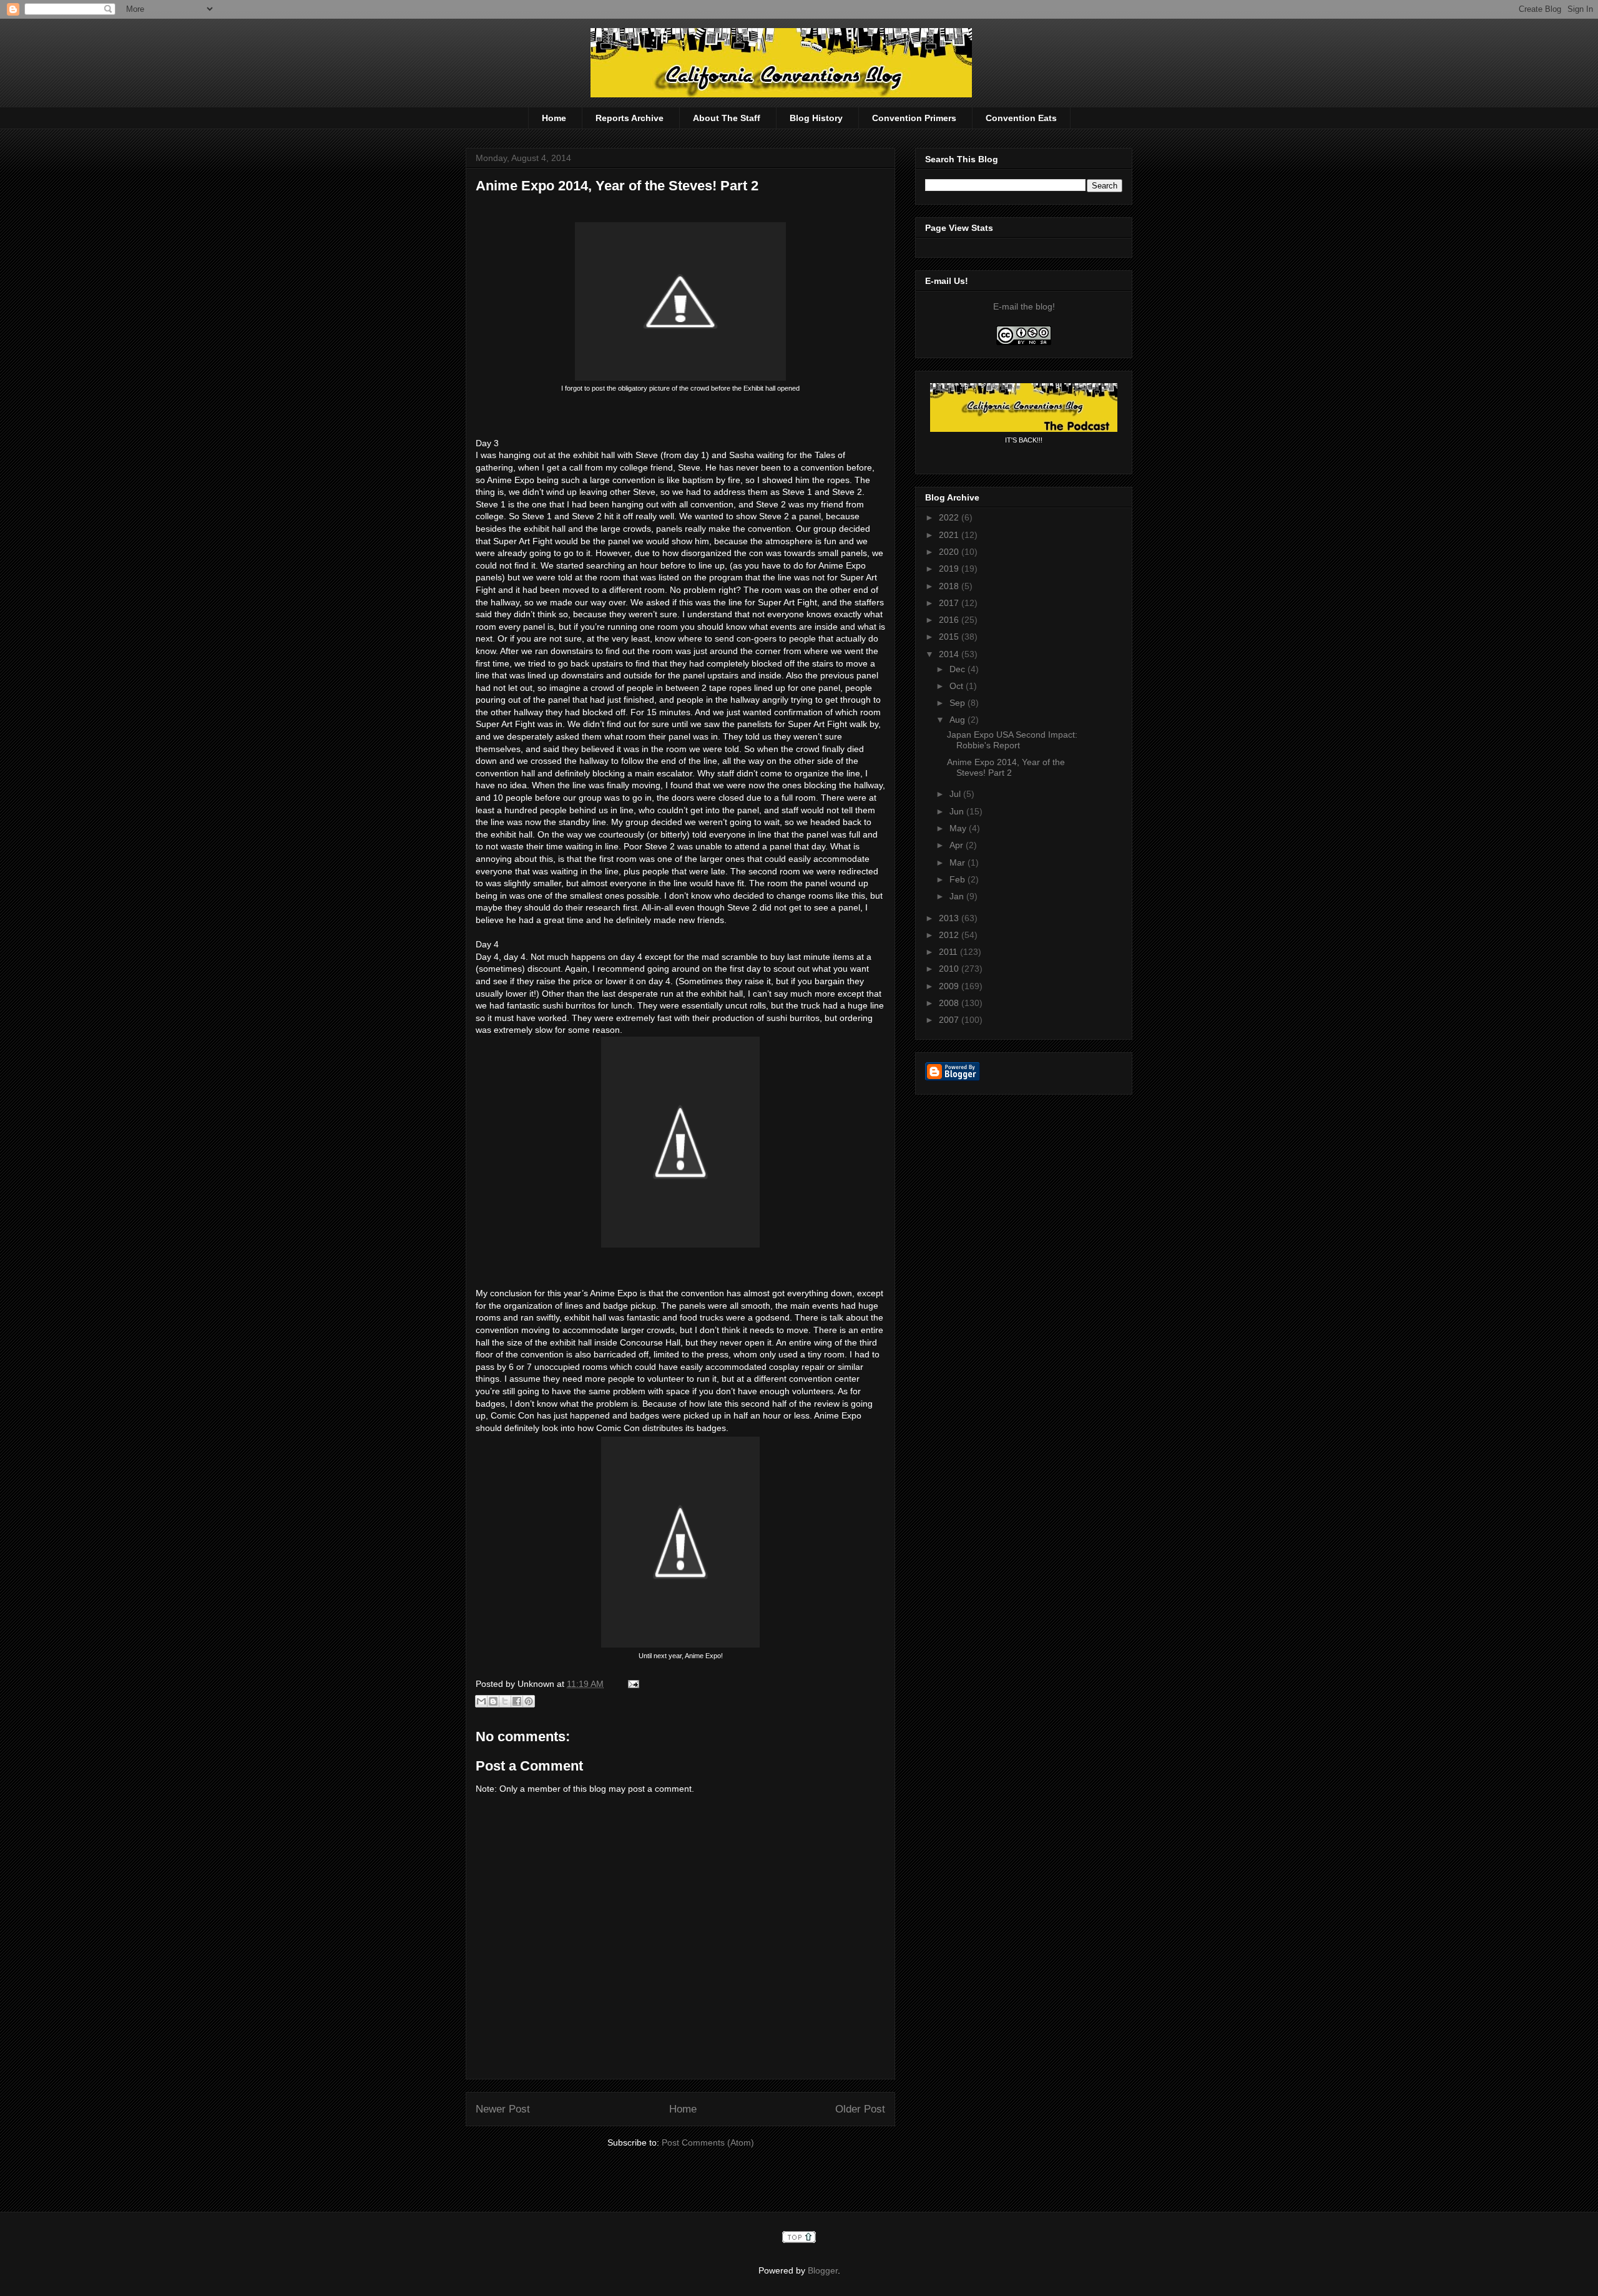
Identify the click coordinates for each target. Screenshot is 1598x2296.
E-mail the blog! (1024, 306)
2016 (950, 620)
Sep (958, 703)
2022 (950, 517)
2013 (950, 918)
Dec (958, 669)
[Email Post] (631, 1684)
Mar (958, 862)
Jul (956, 794)
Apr (958, 845)
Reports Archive (630, 118)
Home (554, 118)
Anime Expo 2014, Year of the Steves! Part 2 (617, 186)
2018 (950, 586)
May (959, 828)
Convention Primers (914, 118)
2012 (950, 935)
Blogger (823, 2270)
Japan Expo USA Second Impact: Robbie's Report (1012, 740)
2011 (949, 952)
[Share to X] (505, 1701)
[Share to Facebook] (517, 1701)
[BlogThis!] (493, 1701)
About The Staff (727, 118)
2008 (950, 1003)
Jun (958, 811)
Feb (958, 879)
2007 (950, 1020)
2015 (950, 637)
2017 (950, 603)
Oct (958, 686)
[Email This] (481, 1701)
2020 (950, 552)
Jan (958, 896)
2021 (950, 535)
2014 (950, 654)
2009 (950, 986)
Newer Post (503, 2109)
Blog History (816, 118)
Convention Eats (1021, 118)
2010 (950, 969)
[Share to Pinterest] (529, 1701)
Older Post (860, 2109)
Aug (958, 720)
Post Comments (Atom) (708, 2142)
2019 (950, 569)
